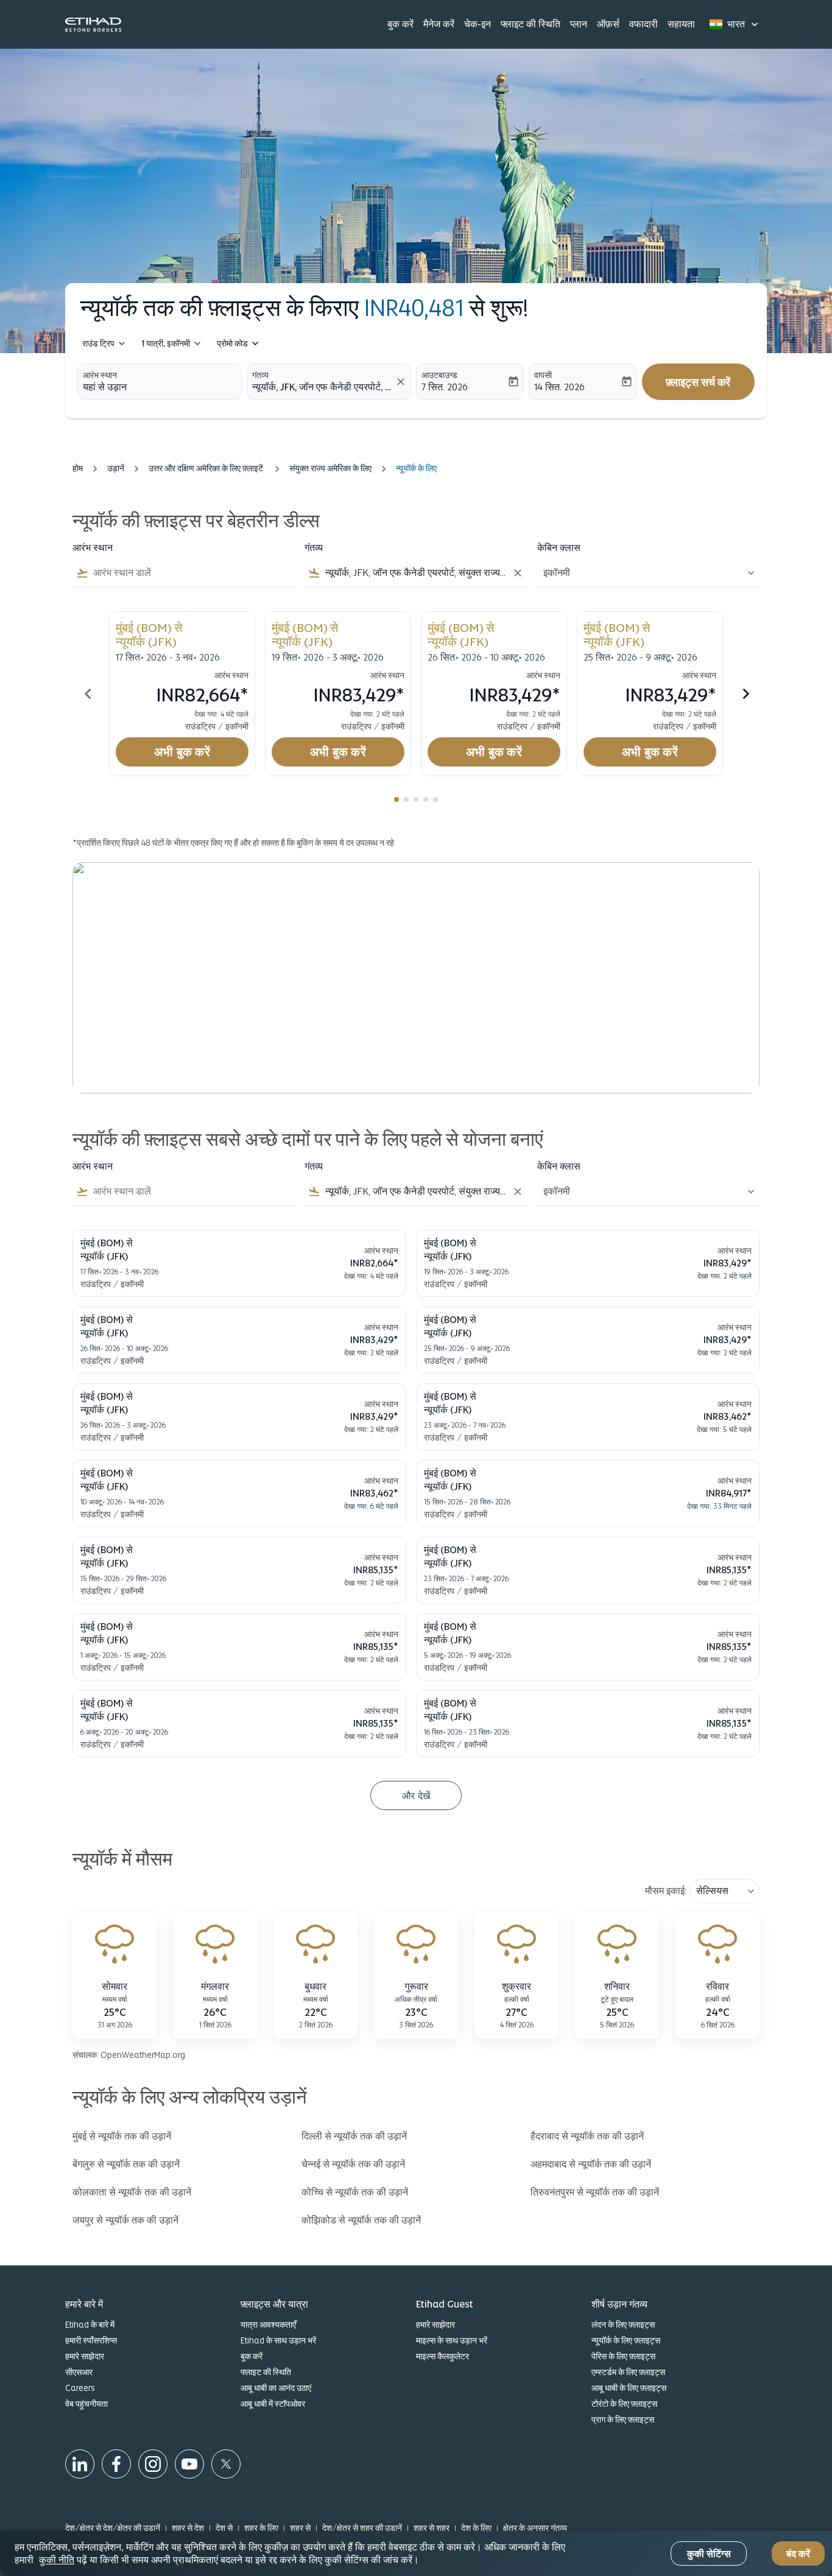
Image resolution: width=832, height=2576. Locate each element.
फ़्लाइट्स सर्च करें (698, 382)
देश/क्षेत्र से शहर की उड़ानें (362, 2528)
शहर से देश (188, 2528)
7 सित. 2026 (445, 387)
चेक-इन (478, 24)
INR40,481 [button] (414, 308)
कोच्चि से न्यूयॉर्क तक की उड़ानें (355, 2192)
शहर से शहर (432, 2528)
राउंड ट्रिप (98, 343)
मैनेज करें (439, 24)
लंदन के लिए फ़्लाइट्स (623, 2325)
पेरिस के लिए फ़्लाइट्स (623, 2356)
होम (78, 468)
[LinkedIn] (80, 2464)
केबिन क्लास (559, 548)
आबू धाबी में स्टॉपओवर (273, 2404)
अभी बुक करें (182, 752)
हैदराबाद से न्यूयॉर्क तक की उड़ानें (587, 2136)
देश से (224, 2528)
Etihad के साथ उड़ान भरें (278, 2340)
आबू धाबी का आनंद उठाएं (276, 2388)
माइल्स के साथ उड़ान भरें (452, 2340)
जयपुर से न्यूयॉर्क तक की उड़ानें (125, 2220)
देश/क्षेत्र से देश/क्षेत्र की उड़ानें (113, 2528)
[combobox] (160, 387)
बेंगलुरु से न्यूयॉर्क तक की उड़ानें (126, 2164)
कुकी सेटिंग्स (709, 2554)
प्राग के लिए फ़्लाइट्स (623, 2420)
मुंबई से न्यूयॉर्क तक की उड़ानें (122, 2136)
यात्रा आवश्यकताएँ (268, 2325)
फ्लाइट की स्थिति (531, 24)
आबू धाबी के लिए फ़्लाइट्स (629, 2388)
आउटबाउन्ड (439, 375)
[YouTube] (189, 2464)
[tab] (397, 799)
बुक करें (400, 24)
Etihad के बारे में (90, 2325)
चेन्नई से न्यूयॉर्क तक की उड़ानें (353, 2164)
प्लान (579, 24)
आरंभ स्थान (100, 375)
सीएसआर (79, 2372)
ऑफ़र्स (608, 24)
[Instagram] (153, 2464)
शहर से (300, 2528)
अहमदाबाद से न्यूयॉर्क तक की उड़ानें (591, 2164)
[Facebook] (116, 2464)
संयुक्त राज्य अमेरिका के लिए (330, 468)
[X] (226, 2464)
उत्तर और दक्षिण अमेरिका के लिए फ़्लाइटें (207, 468)
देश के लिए (476, 2528)
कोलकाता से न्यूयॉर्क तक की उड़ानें (132, 2192)
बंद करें (798, 2554)
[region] (416, 2553)
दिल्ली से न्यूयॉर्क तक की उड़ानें (354, 2136)
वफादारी (643, 24)
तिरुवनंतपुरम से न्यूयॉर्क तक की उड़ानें (595, 2192)
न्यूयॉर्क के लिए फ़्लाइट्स (626, 2340)
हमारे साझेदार (85, 2356)
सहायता (681, 24)
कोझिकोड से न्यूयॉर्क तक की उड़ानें (361, 2220)
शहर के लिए (261, 2528)
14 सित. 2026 (559, 387)
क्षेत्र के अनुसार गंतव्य (535, 2528)
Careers (80, 2388)
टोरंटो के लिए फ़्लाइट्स (624, 2404)
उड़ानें (116, 468)
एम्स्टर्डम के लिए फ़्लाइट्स (628, 2372)
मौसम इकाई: (666, 1891)
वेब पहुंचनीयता (86, 2404)
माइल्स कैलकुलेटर (442, 2356)
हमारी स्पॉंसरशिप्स (91, 2340)
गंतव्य (260, 375)
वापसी (543, 375)
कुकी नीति (57, 2560)
